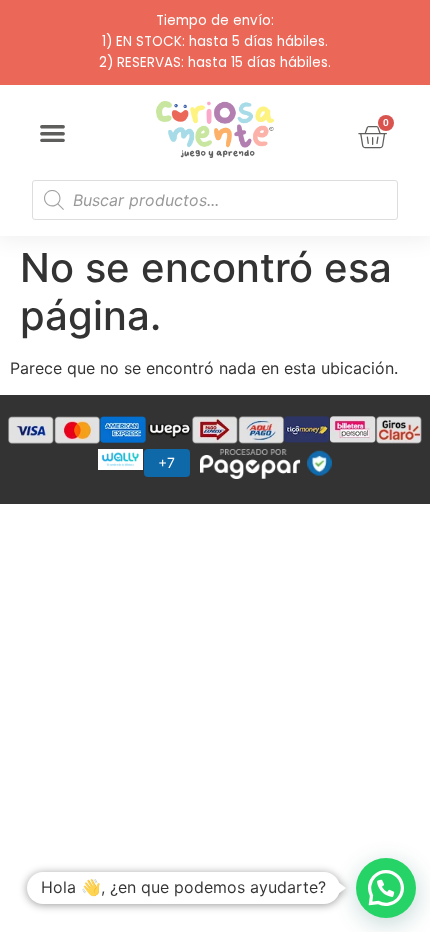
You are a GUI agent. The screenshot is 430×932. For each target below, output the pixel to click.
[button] (52, 133)
